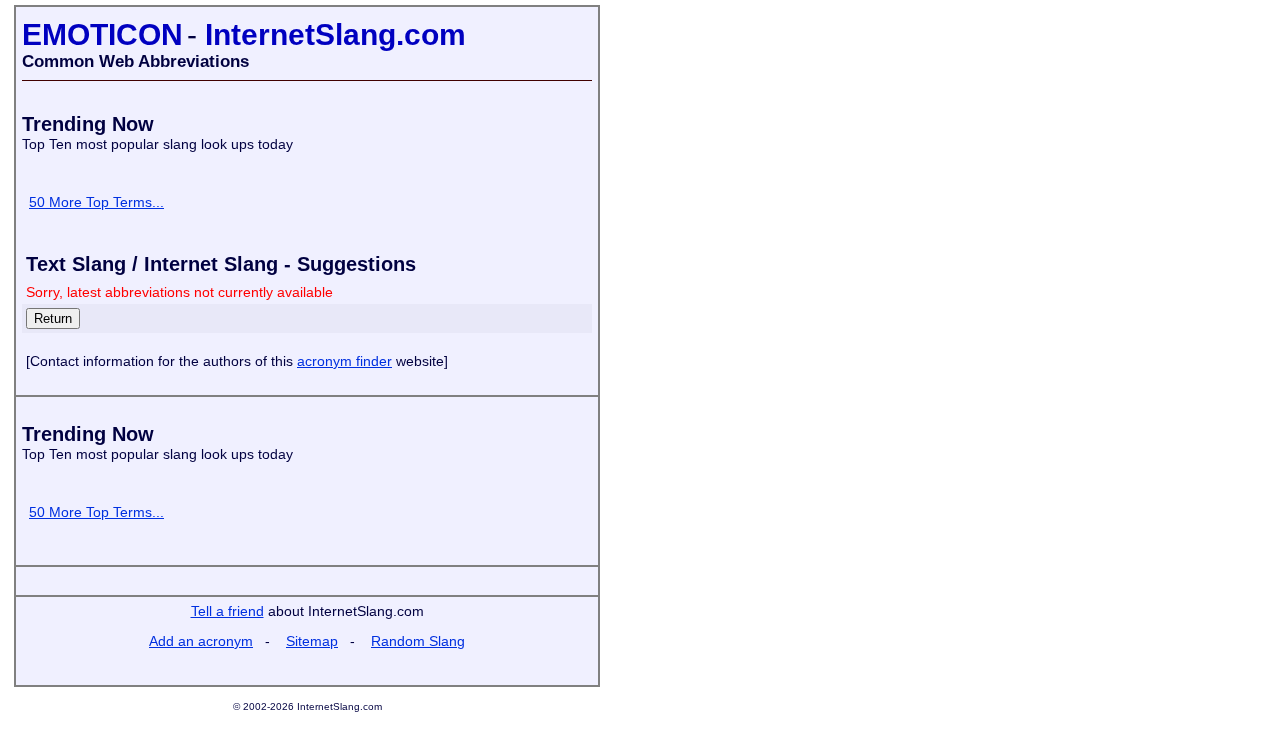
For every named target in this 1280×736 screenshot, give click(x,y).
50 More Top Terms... (96, 202)
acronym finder (344, 361)
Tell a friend (227, 611)
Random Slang (418, 641)
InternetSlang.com (335, 34)
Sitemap (312, 641)
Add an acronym (201, 641)
